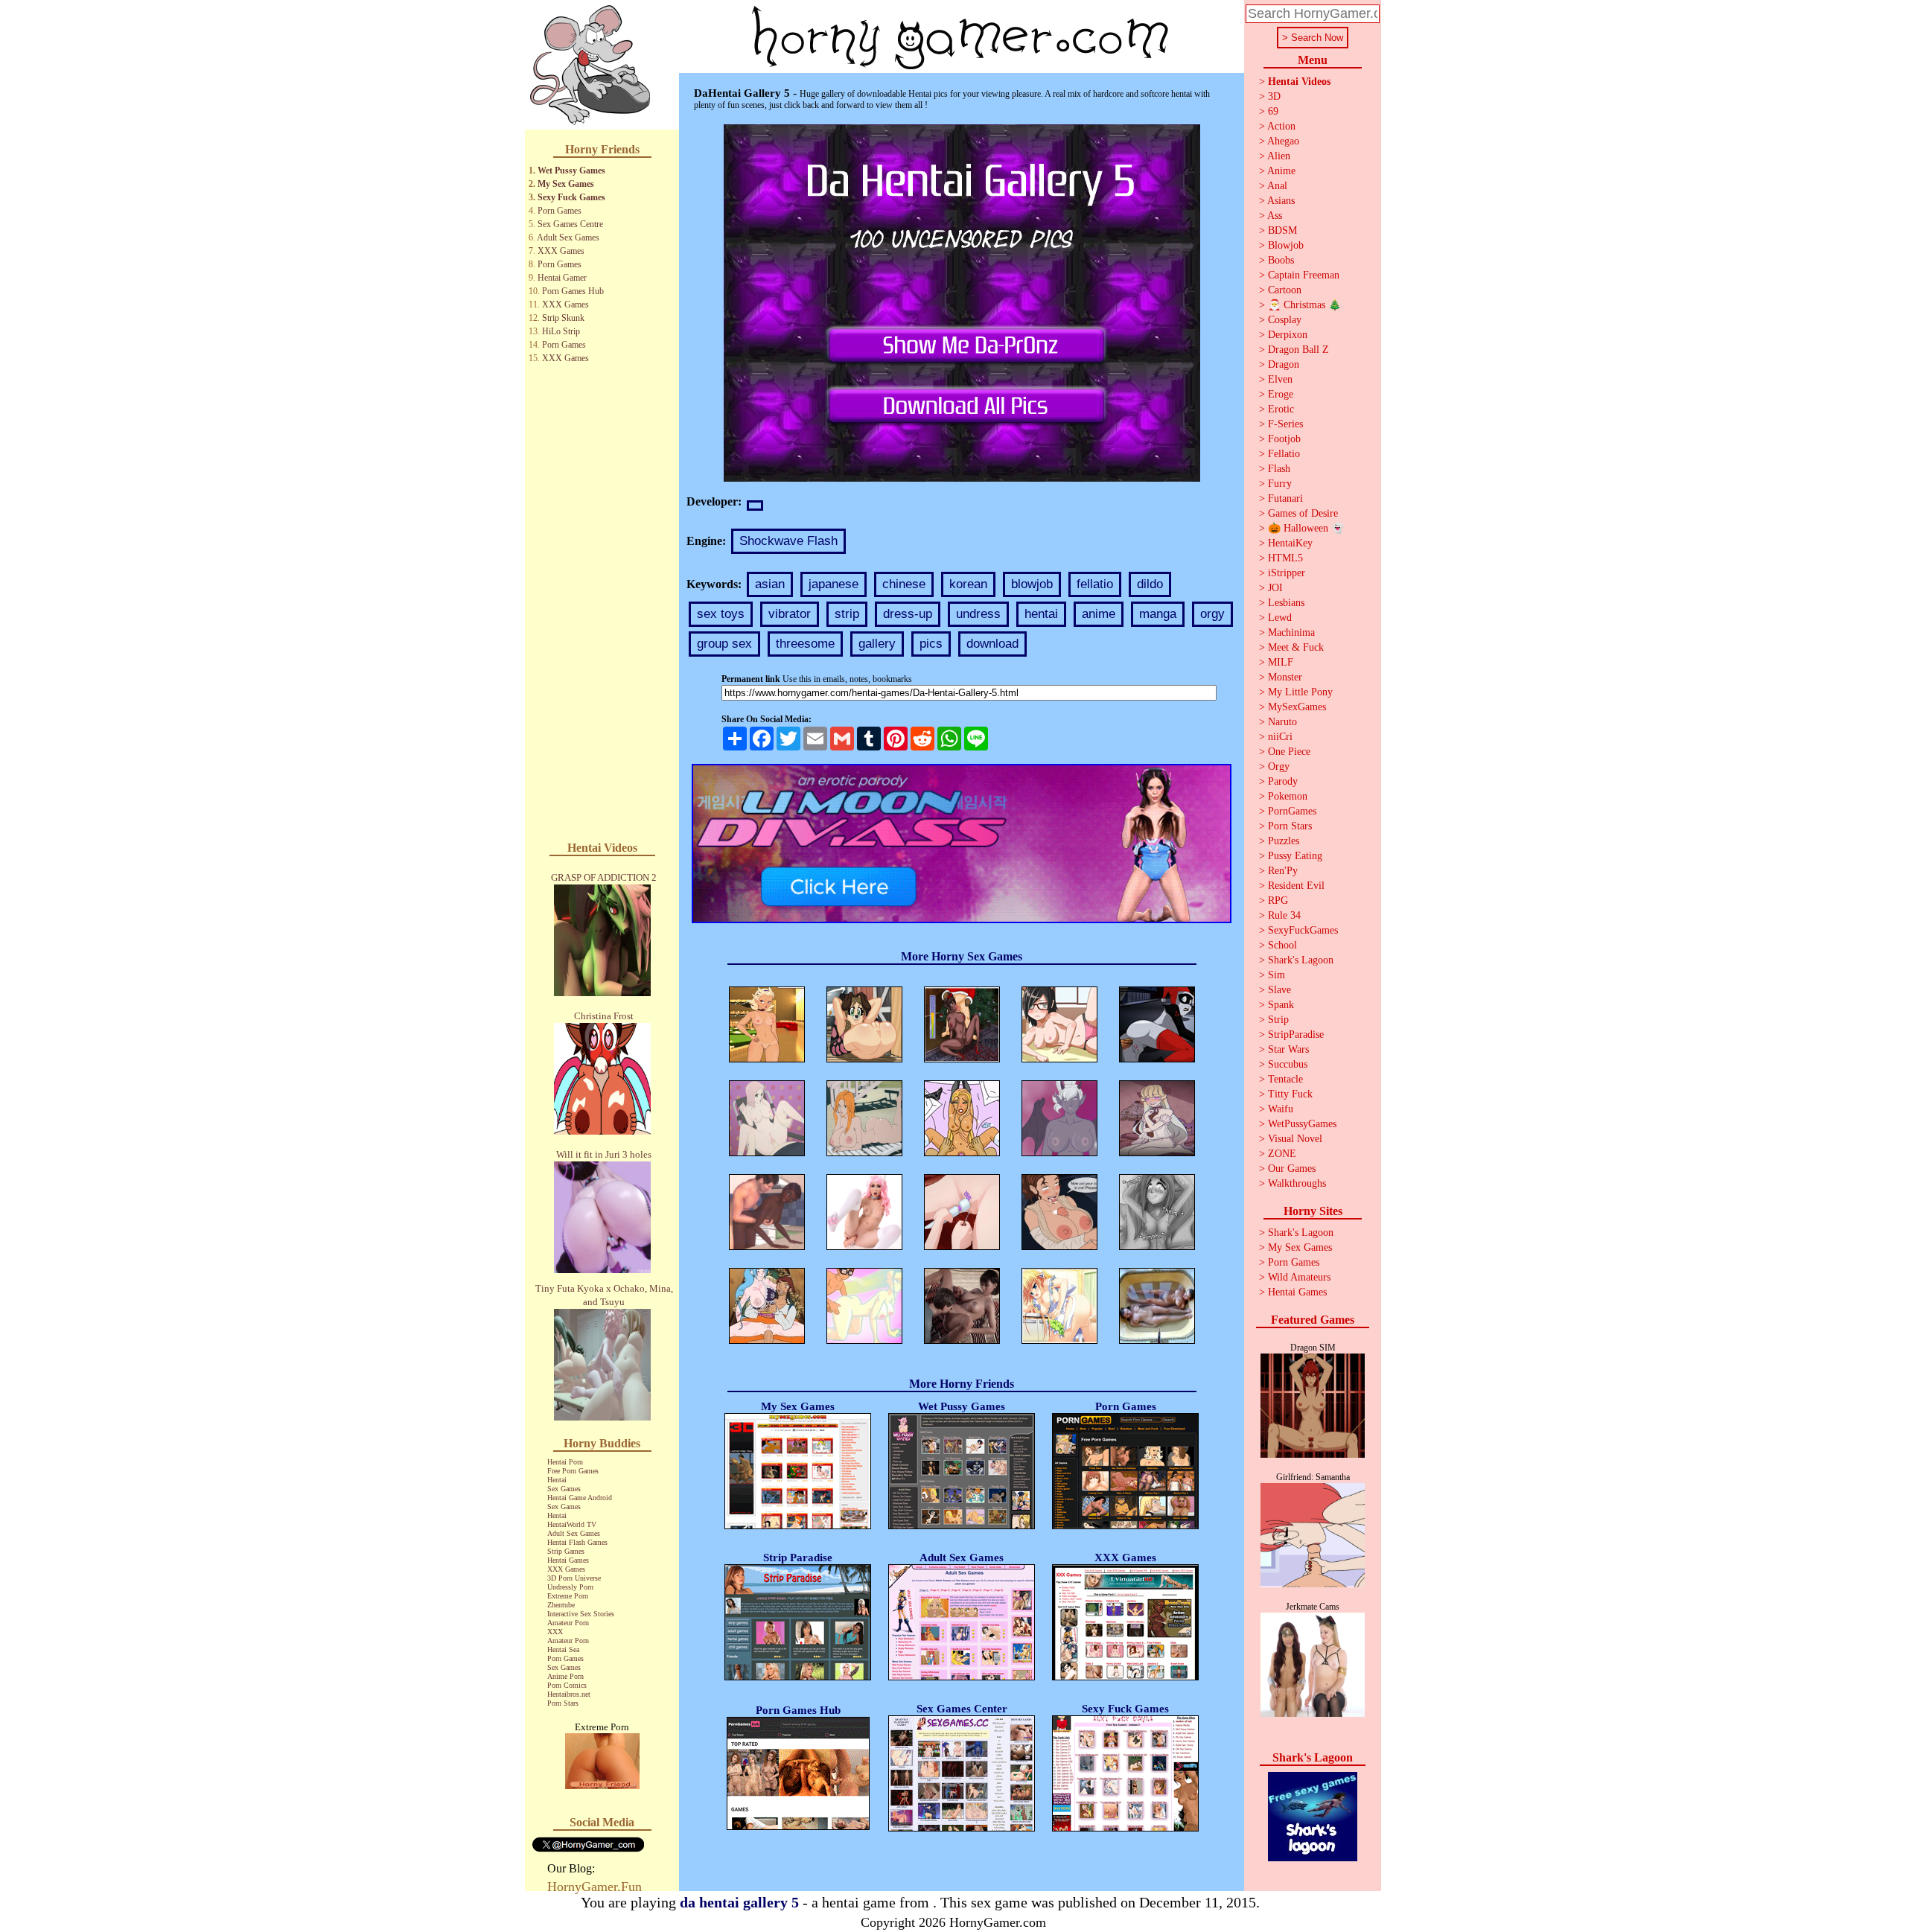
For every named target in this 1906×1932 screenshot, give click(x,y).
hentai (1041, 614)
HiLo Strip (561, 331)
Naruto (1282, 722)
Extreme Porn (568, 1596)
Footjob (1284, 439)
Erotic (1281, 409)
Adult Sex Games (568, 237)
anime (1099, 614)
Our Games (1292, 1169)
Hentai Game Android (580, 1498)
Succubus (1288, 1064)
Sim (1276, 975)
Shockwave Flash (788, 541)
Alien (1279, 156)
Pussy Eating (1295, 856)
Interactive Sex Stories (581, 1614)
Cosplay (1285, 320)
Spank (1281, 1005)
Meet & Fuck (1296, 647)
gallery (877, 644)
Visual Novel (1295, 1139)
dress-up (908, 614)
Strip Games (566, 1551)
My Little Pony (1300, 692)
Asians (1281, 201)
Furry (1280, 484)
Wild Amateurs (1299, 1277)
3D (1274, 96)
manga (1158, 614)
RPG (1278, 900)
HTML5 (1285, 558)
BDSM (1282, 230)
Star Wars (1288, 1049)
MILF (1281, 662)
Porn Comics (567, 1685)
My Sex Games (566, 184)
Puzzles (1284, 841)
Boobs (1281, 260)
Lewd (1280, 618)
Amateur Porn (568, 1623)
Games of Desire (1303, 513)
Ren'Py (1283, 871)
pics (931, 644)
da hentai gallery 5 (739, 1902)
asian (770, 584)
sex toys (721, 614)
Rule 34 (1284, 915)
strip (847, 614)
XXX (555, 1632)
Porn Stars (563, 1703)
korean (968, 584)
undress (978, 614)
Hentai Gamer (562, 278)
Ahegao (1283, 141)
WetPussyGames (1302, 1124)
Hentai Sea (563, 1649)
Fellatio (1284, 454)
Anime (1281, 171)
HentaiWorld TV (572, 1524)
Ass (1275, 216)
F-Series (1285, 424)
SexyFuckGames (1303, 930)
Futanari (1285, 498)
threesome (805, 644)
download (992, 644)
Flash (1279, 469)
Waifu (1281, 1109)
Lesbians (1286, 603)
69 (1273, 111)
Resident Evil (1296, 886)
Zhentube (561, 1605)
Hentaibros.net (569, 1694)
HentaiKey (1290, 543)
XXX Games (561, 251)
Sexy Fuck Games (571, 197)
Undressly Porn (570, 1587)
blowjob (1032, 584)
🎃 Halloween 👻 (1306, 528)
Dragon (1284, 364)
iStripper (1287, 573)
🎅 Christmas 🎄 (1304, 305)
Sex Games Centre (570, 224)
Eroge (1281, 394)
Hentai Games (568, 1560)
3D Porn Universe (574, 1578)
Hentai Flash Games (577, 1542)
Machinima (1291, 632)
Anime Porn (565, 1676)
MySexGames (1297, 707)
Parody (1283, 781)
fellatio (1095, 584)
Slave (1279, 990)
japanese (834, 584)
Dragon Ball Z (1298, 350)
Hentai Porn (565, 1462)
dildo (1150, 584)
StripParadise (1296, 1034)
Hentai (557, 1480)
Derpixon (1288, 335)
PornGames (1292, 811)
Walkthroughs (1297, 1183)
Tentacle (1285, 1079)
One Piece (1289, 752)
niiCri (1280, 737)
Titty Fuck (1290, 1094)
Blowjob (1286, 245)
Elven (1280, 379)
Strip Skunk (563, 318)
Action (1281, 126)
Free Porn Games (573, 1471)
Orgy (1279, 766)
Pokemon (1288, 796)
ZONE (1282, 1154)
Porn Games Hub (573, 291)
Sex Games (564, 1489)
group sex (724, 644)
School (1282, 945)
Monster (1285, 677)
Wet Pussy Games (571, 170)
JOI (1275, 588)
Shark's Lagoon (1301, 960)
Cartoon (1285, 290)
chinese (904, 584)
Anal (1277, 186)
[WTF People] (602, 1785)
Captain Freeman (1304, 275)
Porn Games (560, 211)
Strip (1278, 1020)
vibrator (790, 614)
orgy (1212, 614)
